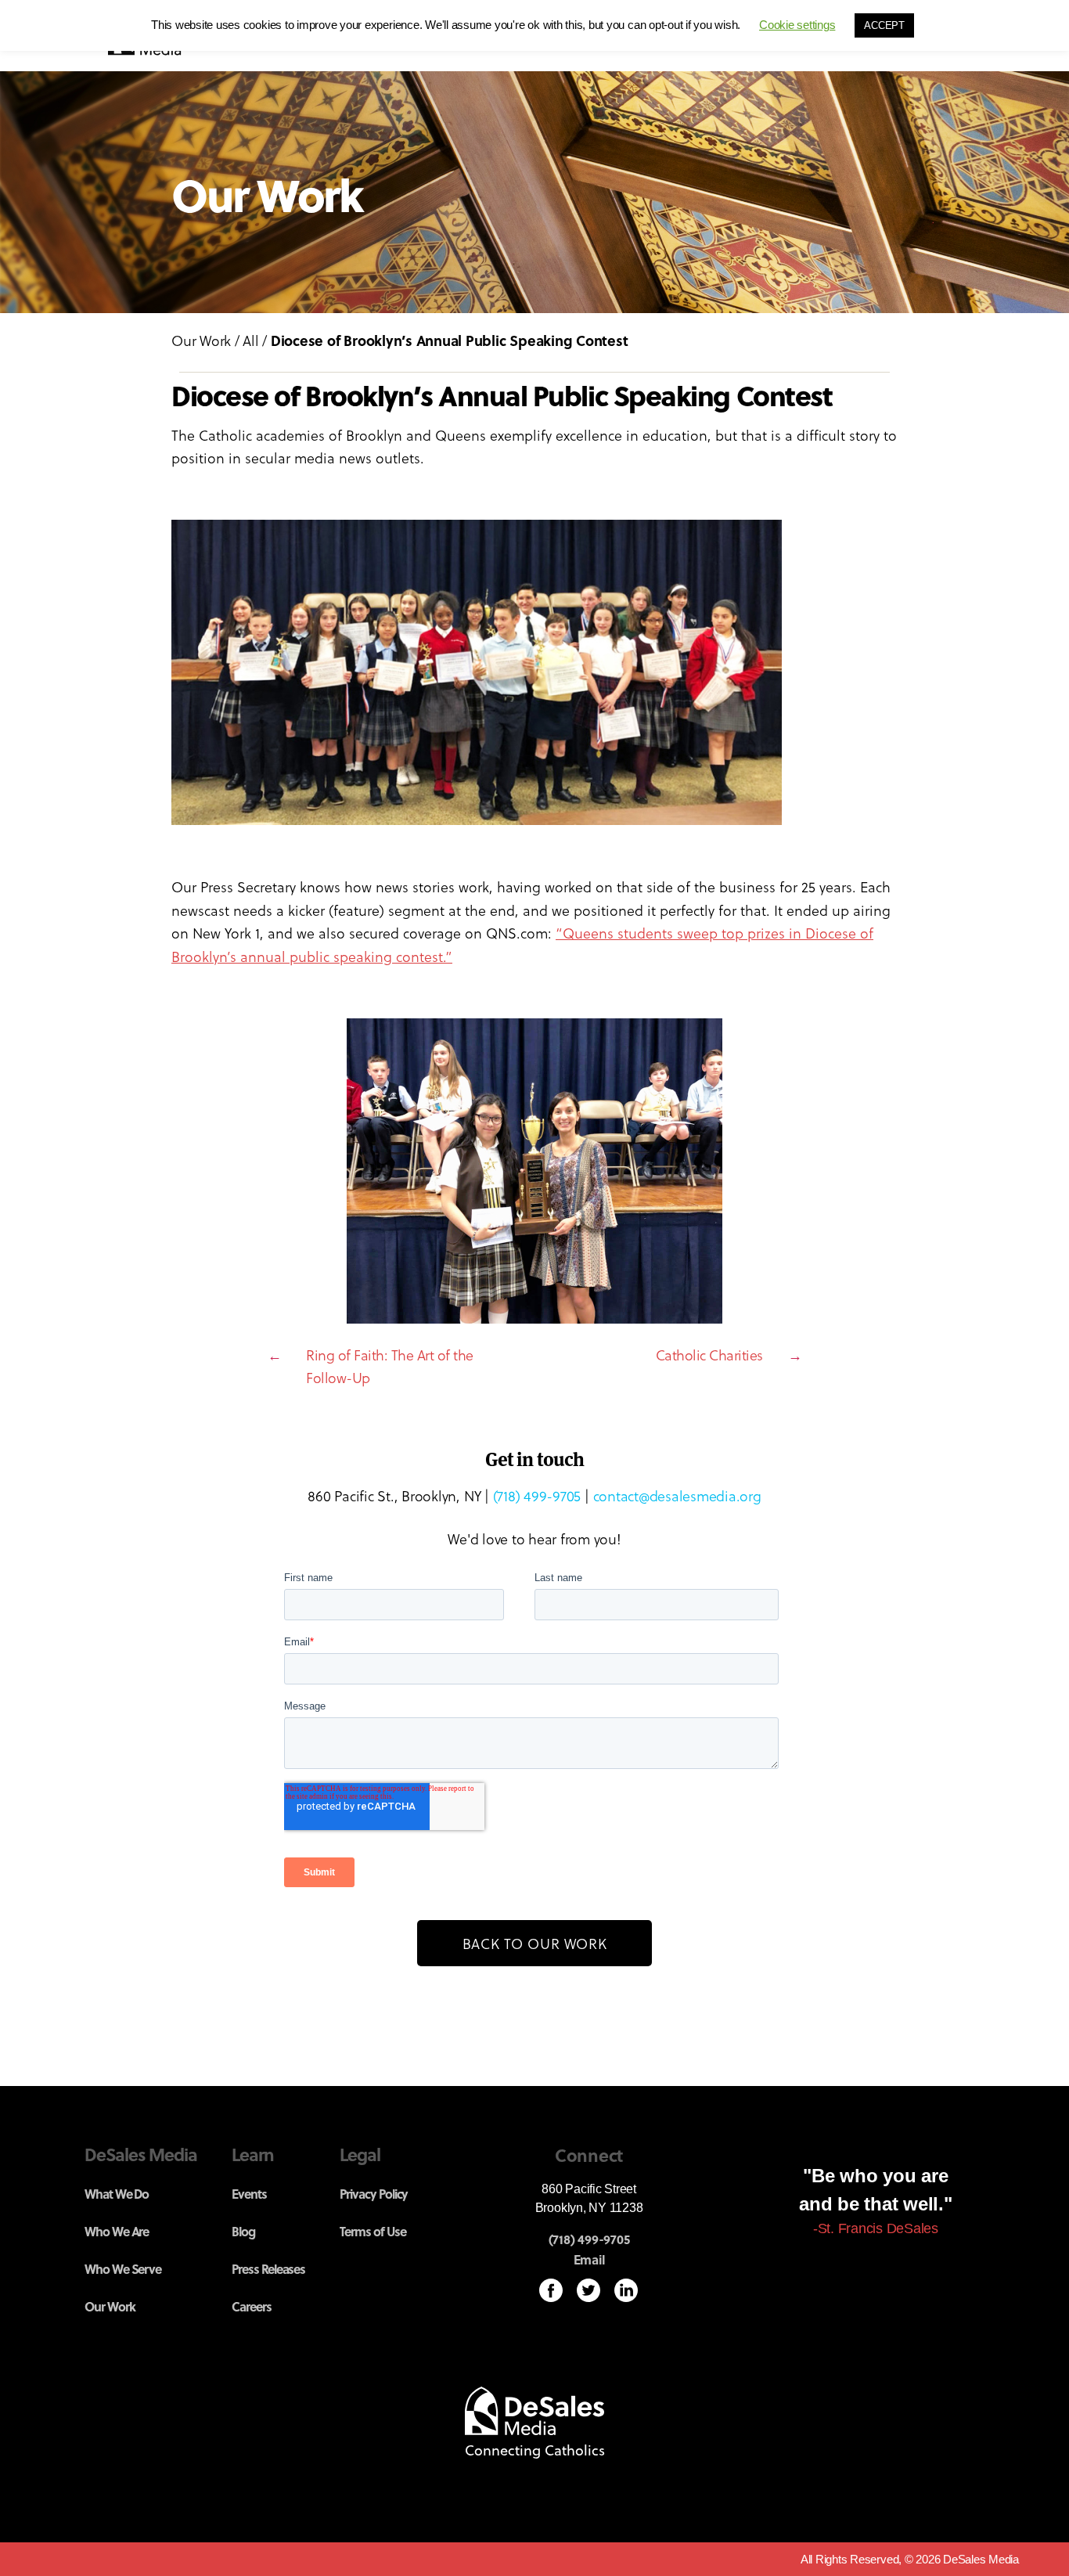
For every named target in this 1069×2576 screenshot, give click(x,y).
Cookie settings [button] (797, 25)
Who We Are (117, 2231)
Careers (252, 2306)
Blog (243, 2231)
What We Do (117, 2194)
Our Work (201, 340)
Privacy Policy (374, 2194)
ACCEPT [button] (884, 25)
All (250, 340)
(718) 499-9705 (537, 1495)
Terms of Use (373, 2231)
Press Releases (268, 2269)
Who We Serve (123, 2269)
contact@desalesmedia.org (677, 1495)
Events (249, 2194)
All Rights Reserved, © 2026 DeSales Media (910, 2559)
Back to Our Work (535, 1943)
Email (589, 2260)
